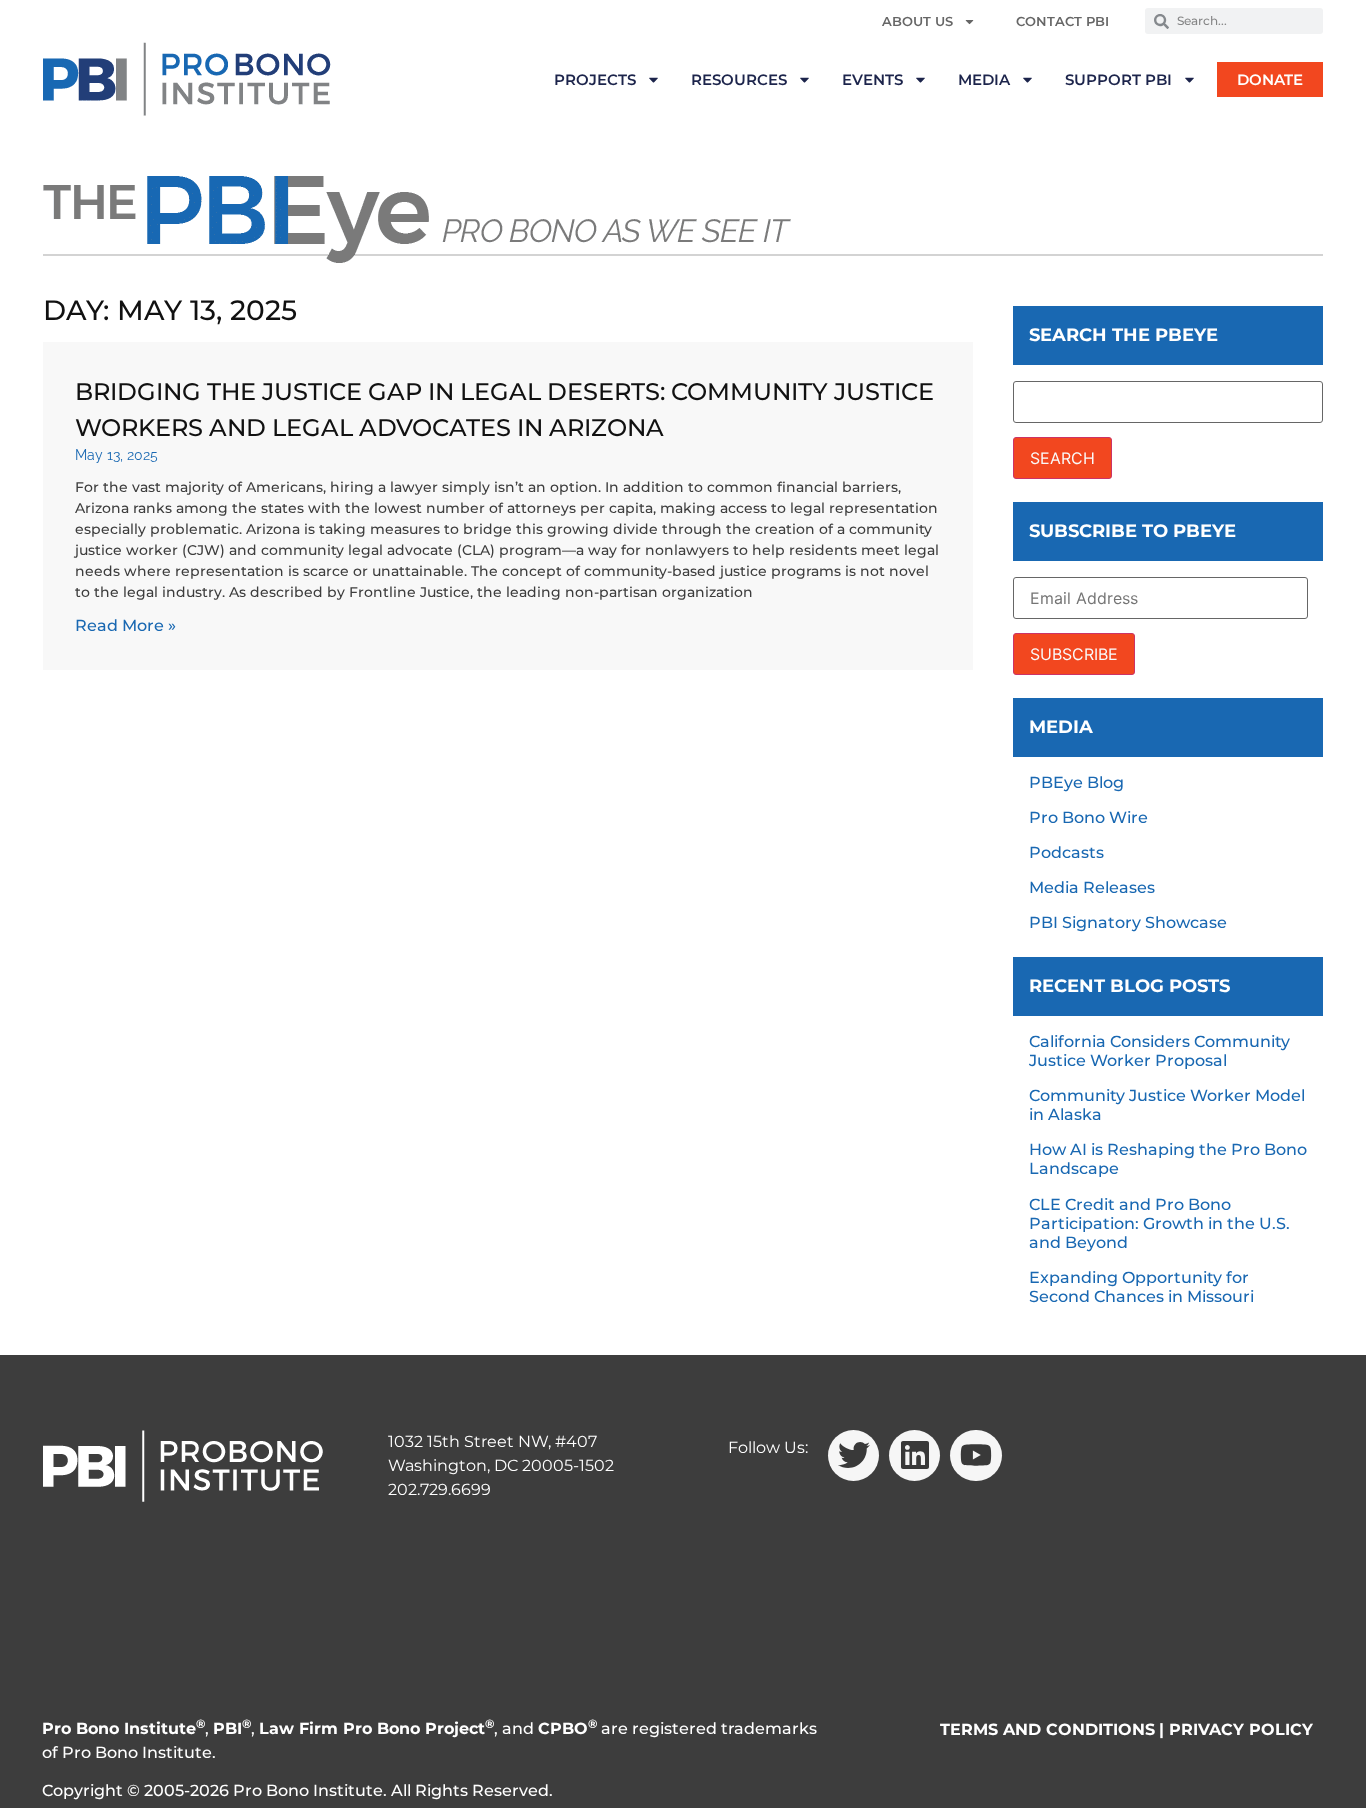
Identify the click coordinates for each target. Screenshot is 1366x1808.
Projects (595, 79)
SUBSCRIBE (1074, 654)
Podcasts (1066, 852)
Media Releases (1092, 887)
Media (984, 79)
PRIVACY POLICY (1241, 1729)
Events (872, 79)
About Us (917, 21)
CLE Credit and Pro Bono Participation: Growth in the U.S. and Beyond (1159, 1223)
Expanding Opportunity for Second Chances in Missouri (1141, 1287)
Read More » (125, 625)
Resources (739, 79)
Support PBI (1118, 79)
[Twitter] (853, 1455)
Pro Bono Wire (1088, 817)
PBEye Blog (1076, 782)
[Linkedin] (914, 1455)
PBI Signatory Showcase (1128, 922)
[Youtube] (975, 1455)
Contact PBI (1062, 21)
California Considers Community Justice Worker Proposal (1159, 1051)
